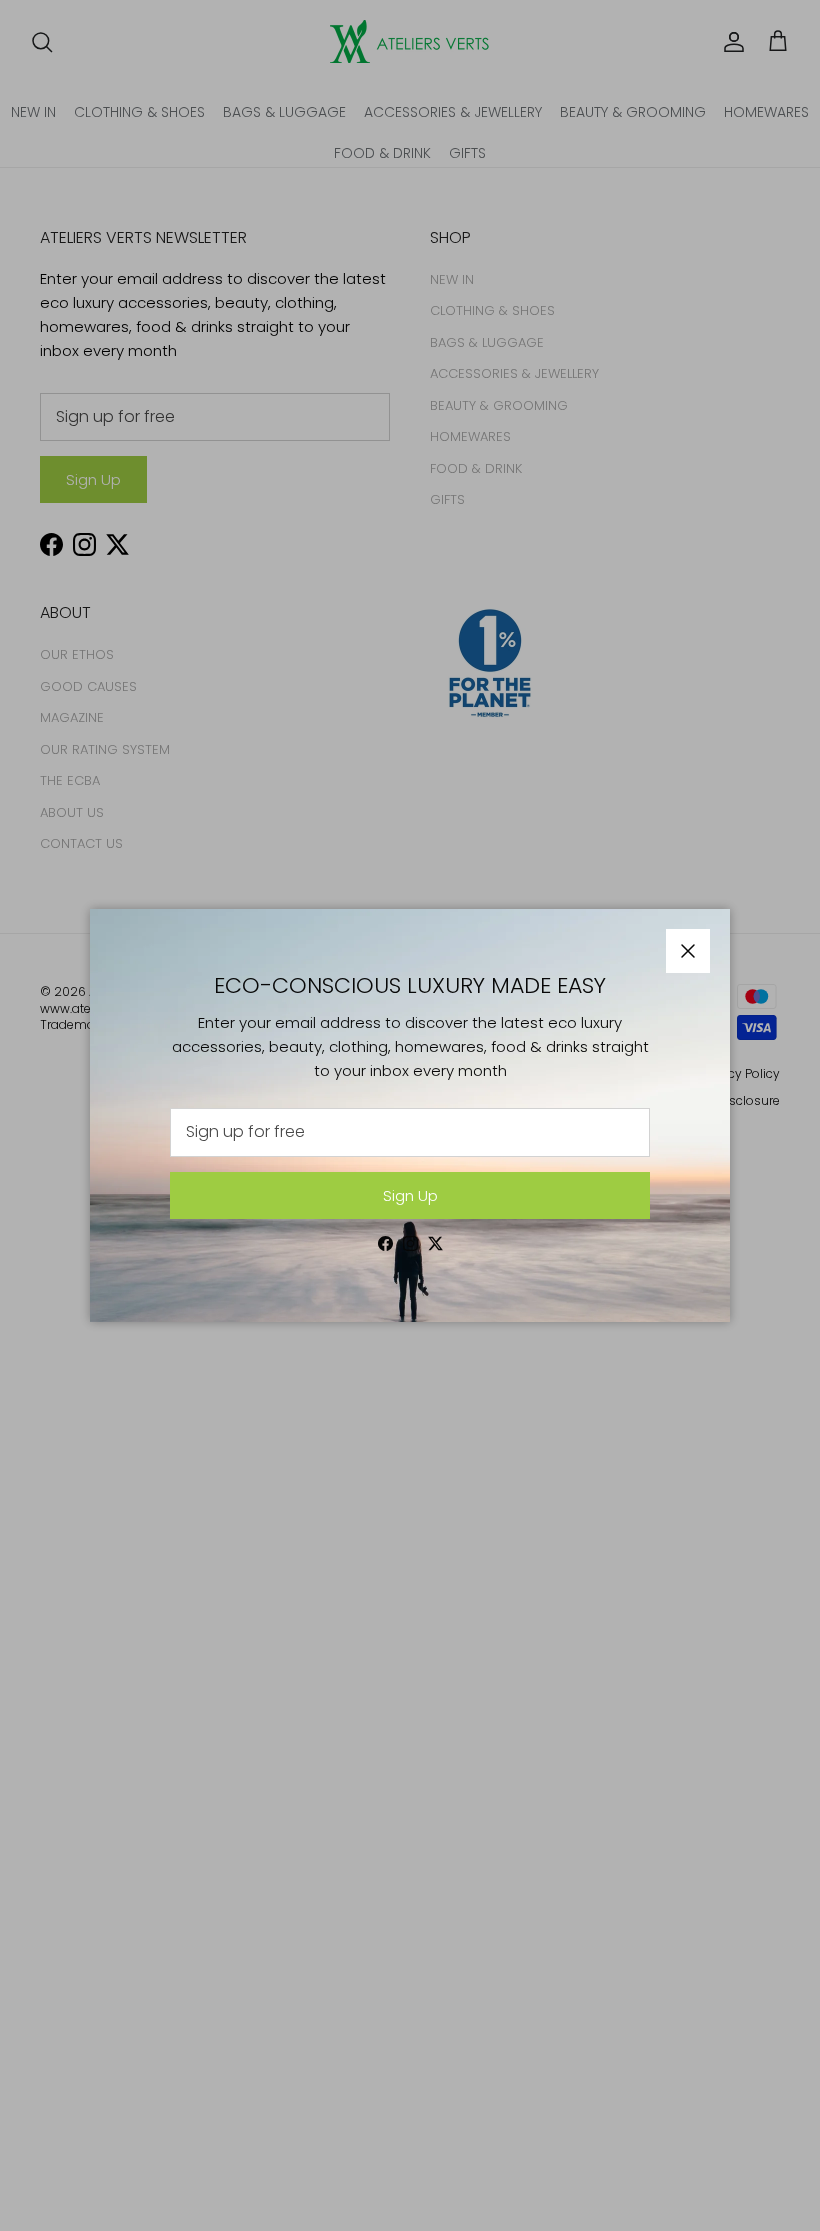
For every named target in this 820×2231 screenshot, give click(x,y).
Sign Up (410, 1195)
